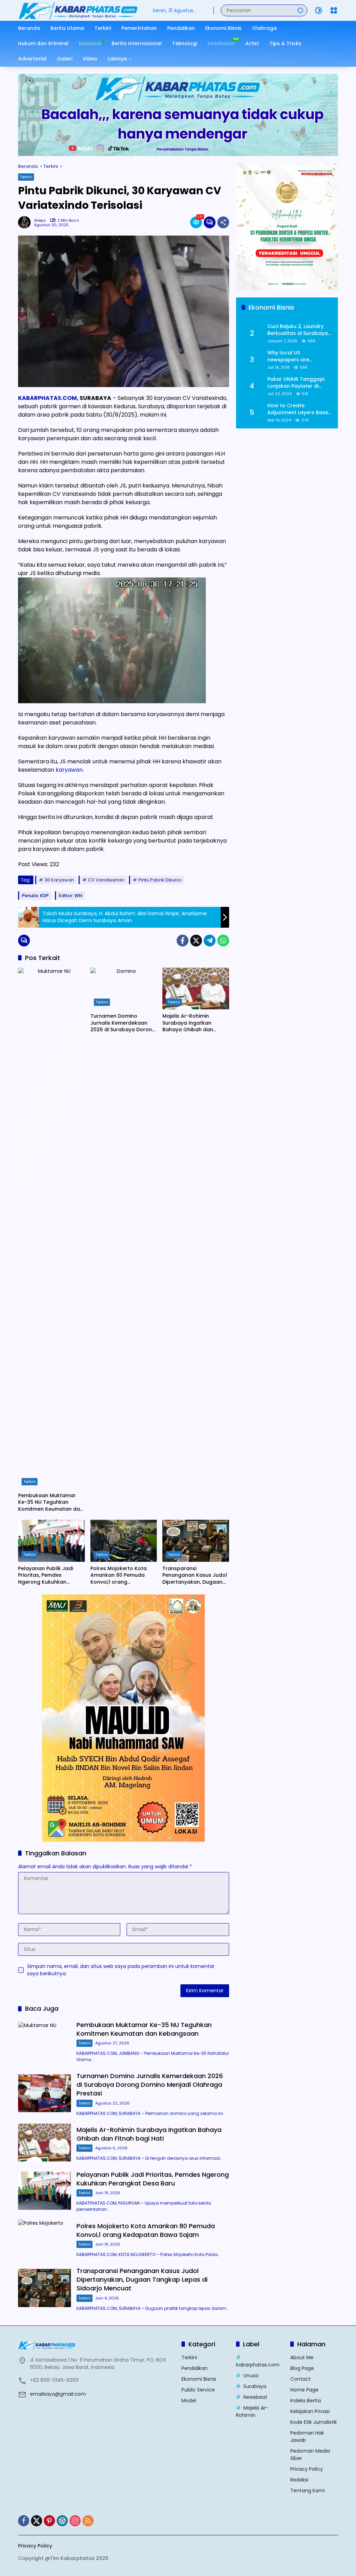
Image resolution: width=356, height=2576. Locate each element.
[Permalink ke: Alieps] (26, 222)
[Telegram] (210, 941)
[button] (300, 10)
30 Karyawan (59, 880)
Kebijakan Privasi (310, 2411)
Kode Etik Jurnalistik (314, 2422)
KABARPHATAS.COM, (48, 398)
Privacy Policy (307, 2469)
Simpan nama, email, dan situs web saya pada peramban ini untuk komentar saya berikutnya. (121, 1970)
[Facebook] (183, 941)
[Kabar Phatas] (78, 10)
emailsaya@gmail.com (58, 2394)
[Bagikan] (223, 222)
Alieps (40, 220)
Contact (301, 2379)
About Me (302, 2357)
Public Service (198, 2390)
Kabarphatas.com (258, 2365)
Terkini (26, 177)
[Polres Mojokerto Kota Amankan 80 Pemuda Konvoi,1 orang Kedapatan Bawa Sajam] (124, 1541)
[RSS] (88, 2521)
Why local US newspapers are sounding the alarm (292, 356)
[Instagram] (75, 2521)
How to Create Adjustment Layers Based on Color (300, 409)
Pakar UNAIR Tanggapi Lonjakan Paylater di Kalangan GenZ (296, 383)
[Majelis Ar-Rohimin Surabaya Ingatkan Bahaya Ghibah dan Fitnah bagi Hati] (196, 988)
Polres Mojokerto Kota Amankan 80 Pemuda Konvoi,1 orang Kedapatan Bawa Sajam (121, 1576)
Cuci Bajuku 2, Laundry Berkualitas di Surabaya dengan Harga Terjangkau (298, 330)
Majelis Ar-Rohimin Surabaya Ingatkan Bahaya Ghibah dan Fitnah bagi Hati (188, 1023)
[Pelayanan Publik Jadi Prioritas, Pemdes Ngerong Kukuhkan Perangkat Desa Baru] (51, 1541)
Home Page (304, 2390)
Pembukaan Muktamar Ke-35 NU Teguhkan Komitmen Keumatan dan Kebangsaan (51, 1503)
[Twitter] (196, 941)
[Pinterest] (49, 2521)
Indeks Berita (306, 2401)
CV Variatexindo (106, 880)
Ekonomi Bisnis (199, 2379)
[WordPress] (62, 2521)
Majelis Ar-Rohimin (252, 2411)
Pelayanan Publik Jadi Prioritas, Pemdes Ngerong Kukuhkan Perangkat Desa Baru (46, 1576)
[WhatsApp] (223, 941)
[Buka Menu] (334, 10)
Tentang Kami (308, 2491)
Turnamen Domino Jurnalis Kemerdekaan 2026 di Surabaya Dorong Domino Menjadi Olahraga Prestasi (124, 1023)
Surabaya (255, 2386)
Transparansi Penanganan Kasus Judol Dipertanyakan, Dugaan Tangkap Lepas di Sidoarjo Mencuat (195, 1576)
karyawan (69, 770)
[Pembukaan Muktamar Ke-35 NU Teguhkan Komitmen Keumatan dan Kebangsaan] (51, 1228)
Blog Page (302, 2368)
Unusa (251, 2376)
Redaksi (299, 2480)
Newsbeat (255, 2397)
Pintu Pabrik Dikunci (160, 880)
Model (189, 2401)
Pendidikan (195, 2368)
